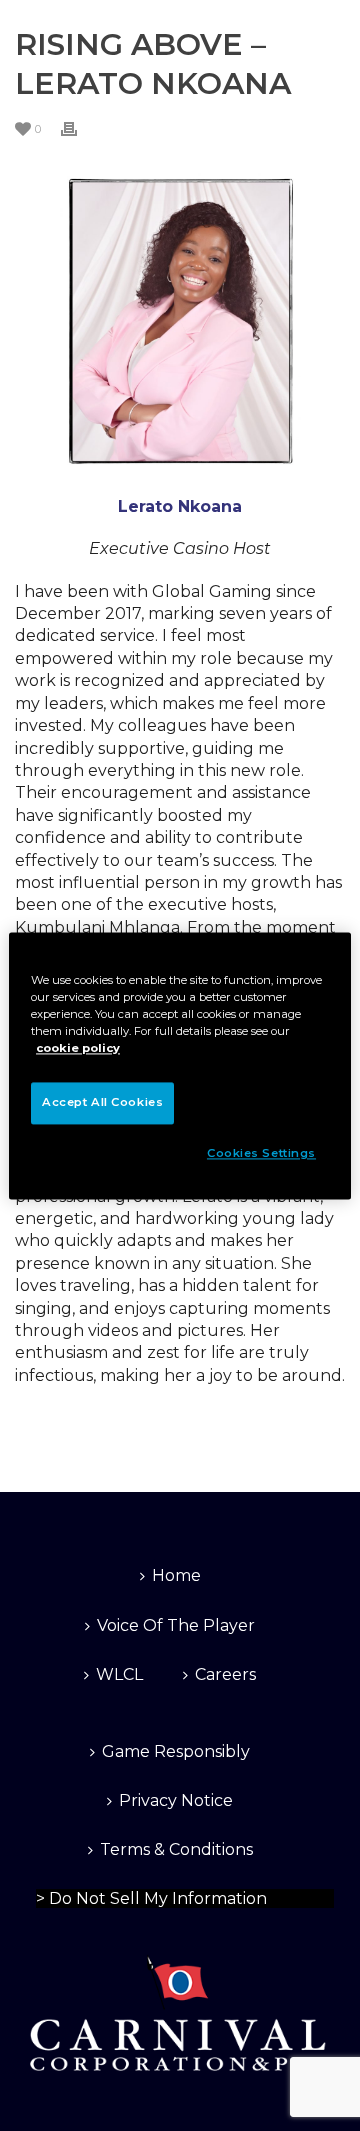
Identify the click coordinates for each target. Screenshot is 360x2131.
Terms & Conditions (176, 1849)
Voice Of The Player (176, 1625)
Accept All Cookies (102, 1102)
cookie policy (78, 1048)
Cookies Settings (261, 1153)
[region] (180, 1065)
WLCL (119, 1674)
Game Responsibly (176, 1751)
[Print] (79, 128)
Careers (225, 1674)
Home (176, 1575)
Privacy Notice (176, 1800)
